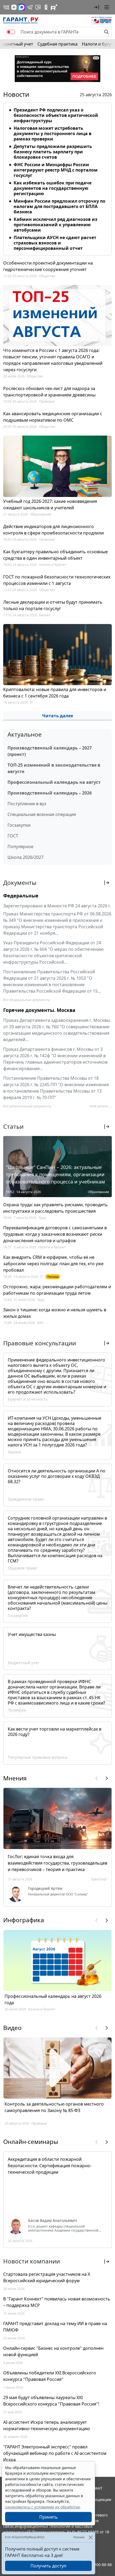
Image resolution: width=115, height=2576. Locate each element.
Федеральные (21, 896)
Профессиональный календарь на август (54, 782)
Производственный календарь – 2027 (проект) (50, 751)
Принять (49, 2517)
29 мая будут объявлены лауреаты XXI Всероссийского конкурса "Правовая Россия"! (51, 2401)
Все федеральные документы (26, 1000)
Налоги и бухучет (53, 565)
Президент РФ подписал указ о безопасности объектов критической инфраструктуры (56, 115)
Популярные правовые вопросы (38, 1757)
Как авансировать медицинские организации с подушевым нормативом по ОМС (53, 417)
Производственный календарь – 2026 (50, 793)
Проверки (47, 401)
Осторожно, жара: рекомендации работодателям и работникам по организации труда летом (57, 1290)
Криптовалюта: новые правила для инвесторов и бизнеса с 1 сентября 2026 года (55, 693)
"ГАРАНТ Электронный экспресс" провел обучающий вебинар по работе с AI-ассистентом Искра (55, 2453)
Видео (12, 2028)
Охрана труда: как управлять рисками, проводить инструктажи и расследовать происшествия (55, 1208)
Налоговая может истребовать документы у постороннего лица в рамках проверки (53, 133)
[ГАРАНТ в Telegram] (30, 7)
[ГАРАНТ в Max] (22, 7)
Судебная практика (57, 44)
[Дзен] (14, 7)
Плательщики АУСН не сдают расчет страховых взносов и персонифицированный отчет (55, 243)
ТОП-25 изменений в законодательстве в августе (54, 768)
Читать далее (58, 716)
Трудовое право (22, 1568)
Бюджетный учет (24, 1663)
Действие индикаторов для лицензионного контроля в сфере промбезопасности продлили (53, 530)
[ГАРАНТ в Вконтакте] (6, 7)
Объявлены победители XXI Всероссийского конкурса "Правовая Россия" (50, 2376)
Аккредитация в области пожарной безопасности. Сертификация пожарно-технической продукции (50, 2166)
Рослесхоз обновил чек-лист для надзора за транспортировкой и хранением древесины (49, 392)
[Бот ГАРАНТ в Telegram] (38, 7)
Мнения (15, 1778)
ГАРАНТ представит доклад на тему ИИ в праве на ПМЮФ (55, 2327)
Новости (16, 94)
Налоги (14, 1452)
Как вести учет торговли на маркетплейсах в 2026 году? (55, 1732)
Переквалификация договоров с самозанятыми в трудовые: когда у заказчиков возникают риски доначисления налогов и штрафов (55, 1234)
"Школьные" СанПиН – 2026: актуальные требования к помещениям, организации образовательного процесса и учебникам (55, 1174)
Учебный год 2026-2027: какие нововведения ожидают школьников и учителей (50, 504)
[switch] (11, 32)
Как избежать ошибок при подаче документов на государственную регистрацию (53, 188)
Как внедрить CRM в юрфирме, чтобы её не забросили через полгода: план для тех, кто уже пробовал (53, 1264)
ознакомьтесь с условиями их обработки (42, 2507)
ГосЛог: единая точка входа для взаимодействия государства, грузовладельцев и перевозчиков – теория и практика (57, 1863)
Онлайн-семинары (31, 2142)
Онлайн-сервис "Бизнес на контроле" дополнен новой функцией (53, 2351)
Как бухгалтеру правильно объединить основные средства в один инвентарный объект (55, 555)
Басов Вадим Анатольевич (53, 2221)
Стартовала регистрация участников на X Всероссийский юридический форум (47, 2277)
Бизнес (45, 615)
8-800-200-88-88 (97, 2565)
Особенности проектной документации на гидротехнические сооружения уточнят (48, 266)
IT (31, 702)
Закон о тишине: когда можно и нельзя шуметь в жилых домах (55, 1313)
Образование (41, 514)
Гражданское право (26, 1499)
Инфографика (24, 1920)
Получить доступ (48, 2566)
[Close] (91, 2537)
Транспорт (99, 1879)
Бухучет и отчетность (28, 1399)
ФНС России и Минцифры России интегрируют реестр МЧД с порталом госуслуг (56, 170)
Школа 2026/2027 (26, 857)
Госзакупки (19, 825)
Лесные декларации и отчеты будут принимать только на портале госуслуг (53, 605)
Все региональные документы (27, 1106)
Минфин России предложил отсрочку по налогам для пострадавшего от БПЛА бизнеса (60, 206)
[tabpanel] (57, 178)
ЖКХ (40, 1323)
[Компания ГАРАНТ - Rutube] (54, 7)
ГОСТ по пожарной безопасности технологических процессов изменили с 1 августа (57, 580)
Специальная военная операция (42, 814)
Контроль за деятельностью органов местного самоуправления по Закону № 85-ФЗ (54, 2107)
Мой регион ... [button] (101, 1106)
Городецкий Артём (45, 1888)
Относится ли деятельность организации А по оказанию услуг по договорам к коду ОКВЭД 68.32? (57, 1476)
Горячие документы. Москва (39, 1010)
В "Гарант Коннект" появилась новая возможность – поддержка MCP (57, 2302)
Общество (47, 276)
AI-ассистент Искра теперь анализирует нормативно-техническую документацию (47, 2425)
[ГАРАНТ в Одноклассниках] (46, 7)
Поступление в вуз (27, 804)
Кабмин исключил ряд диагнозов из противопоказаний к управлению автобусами (55, 225)
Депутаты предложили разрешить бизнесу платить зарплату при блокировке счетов (53, 152)
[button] (97, 7)
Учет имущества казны (32, 1634)
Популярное (20, 847)
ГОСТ (13, 836)
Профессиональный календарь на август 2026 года (53, 1999)
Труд (42, 1218)
